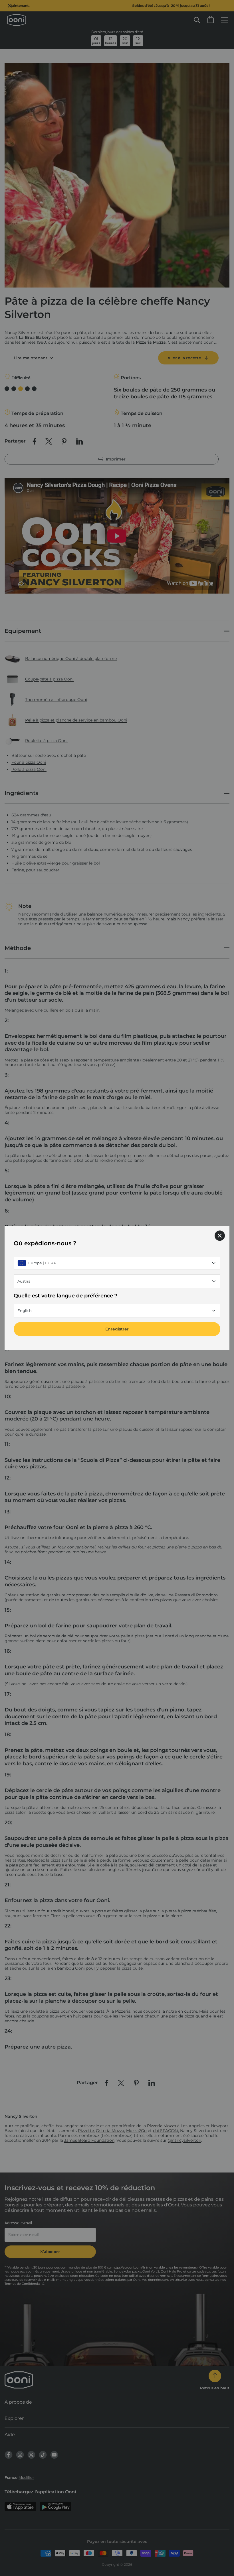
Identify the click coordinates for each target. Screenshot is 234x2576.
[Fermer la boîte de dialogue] (220, 1236)
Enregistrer (117, 1329)
